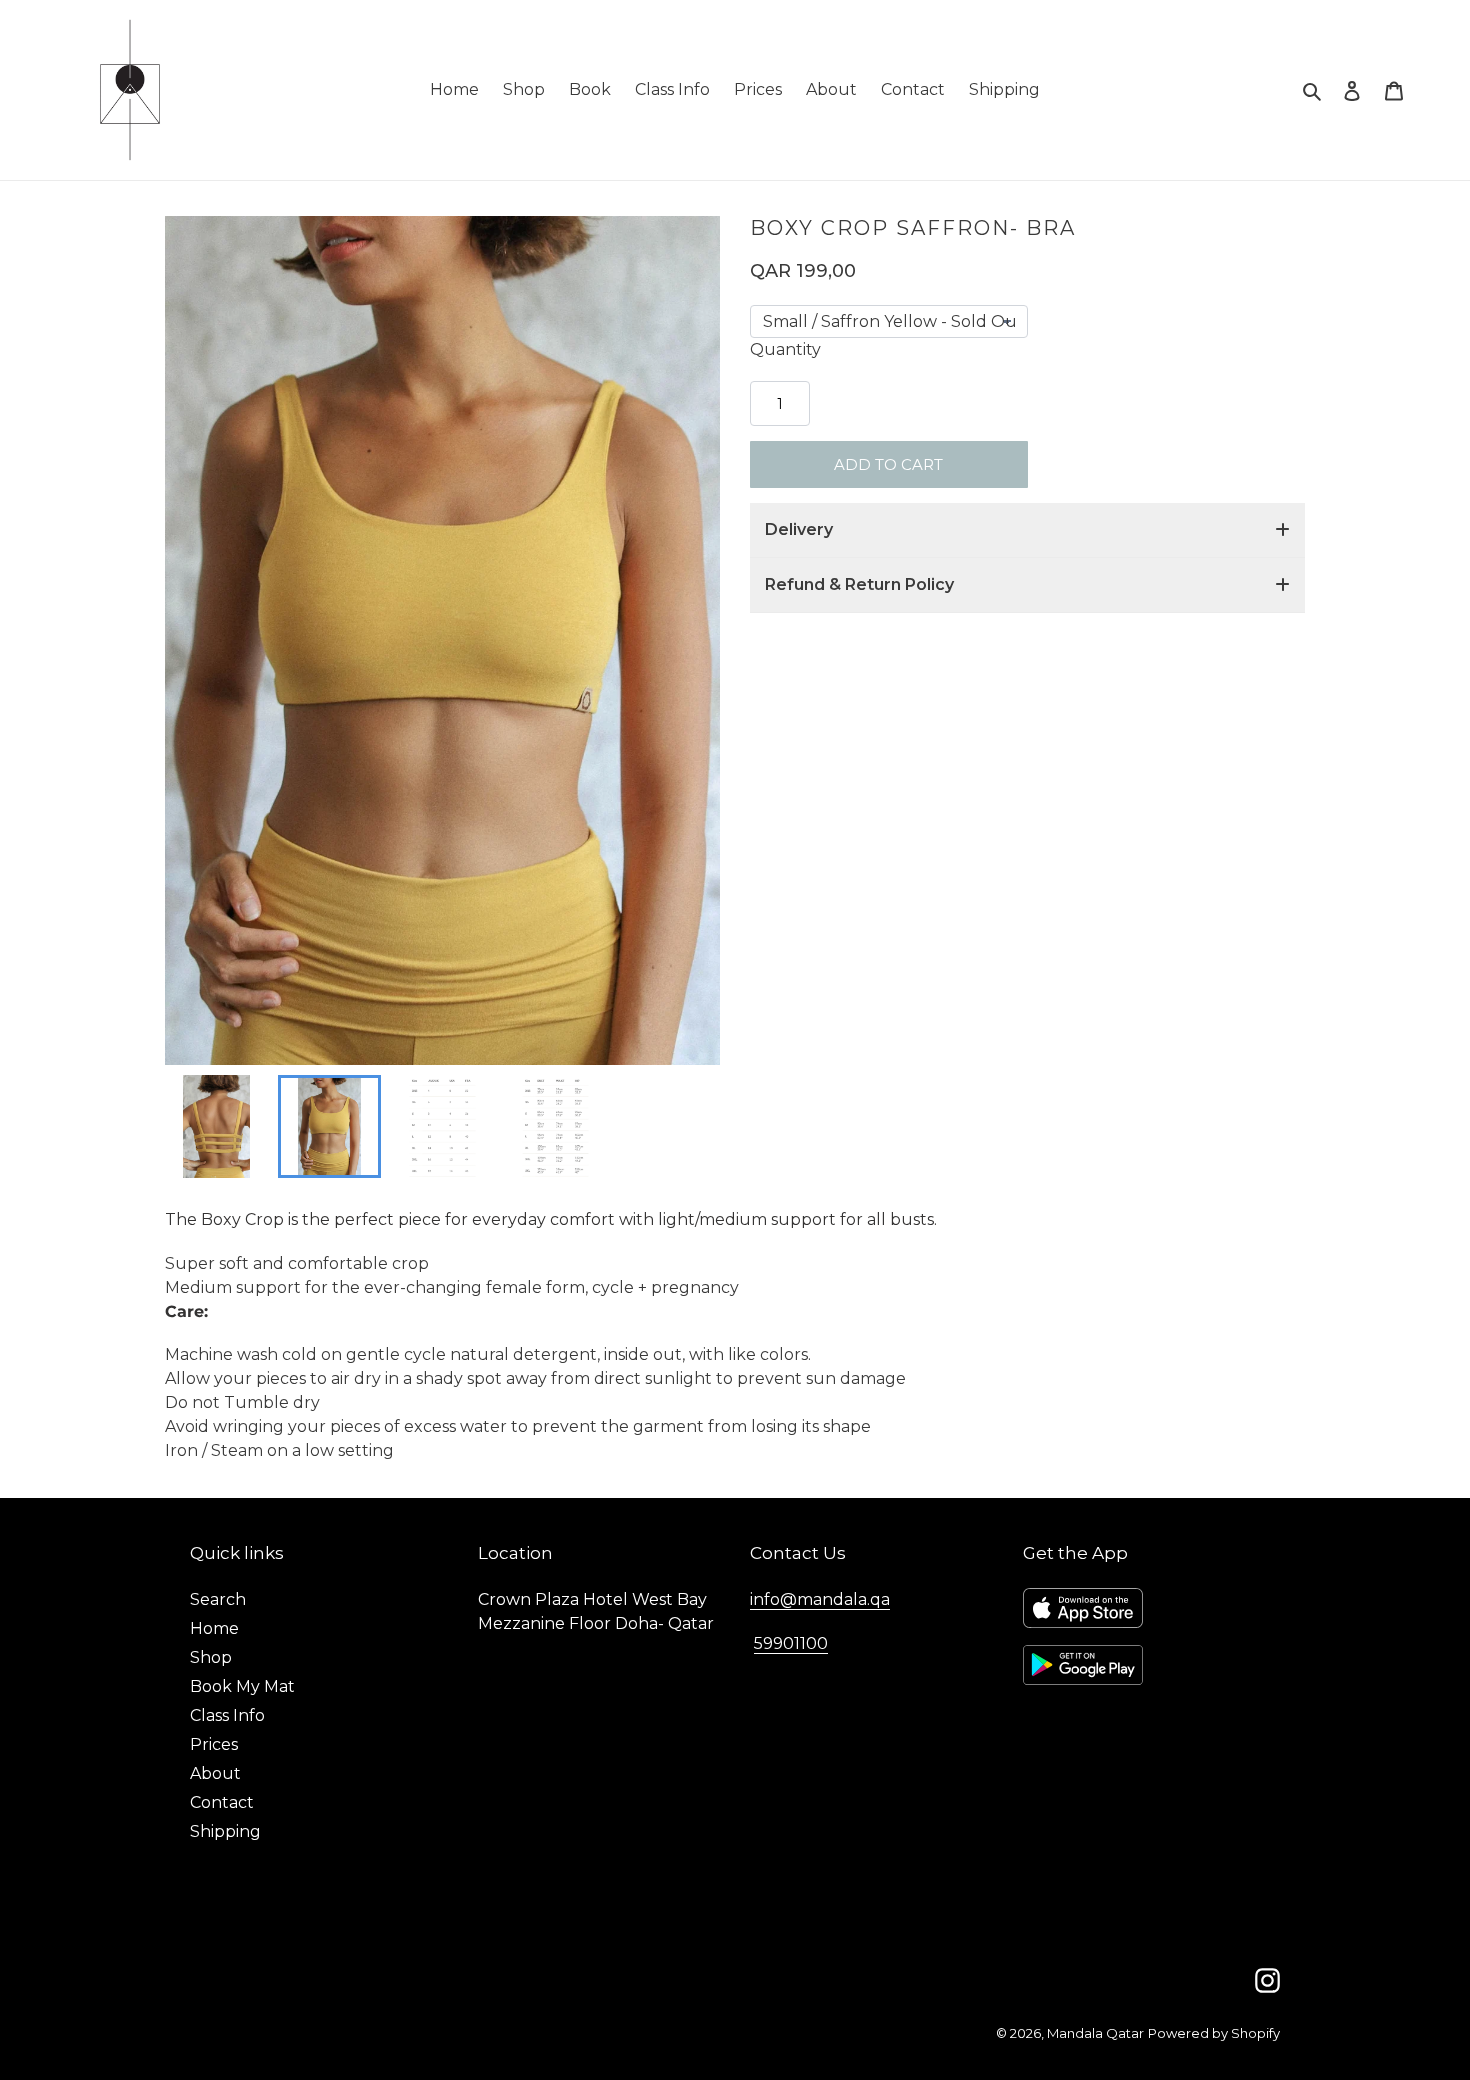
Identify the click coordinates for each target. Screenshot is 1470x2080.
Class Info (227, 1715)
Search (218, 1599)
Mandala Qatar (1095, 2033)
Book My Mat (242, 1686)
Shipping (225, 1831)
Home (214, 1628)
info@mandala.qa (820, 1599)
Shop (211, 1657)
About (215, 1773)
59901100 (791, 1643)
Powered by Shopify (1214, 2033)
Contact (222, 1802)
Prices (214, 1744)
